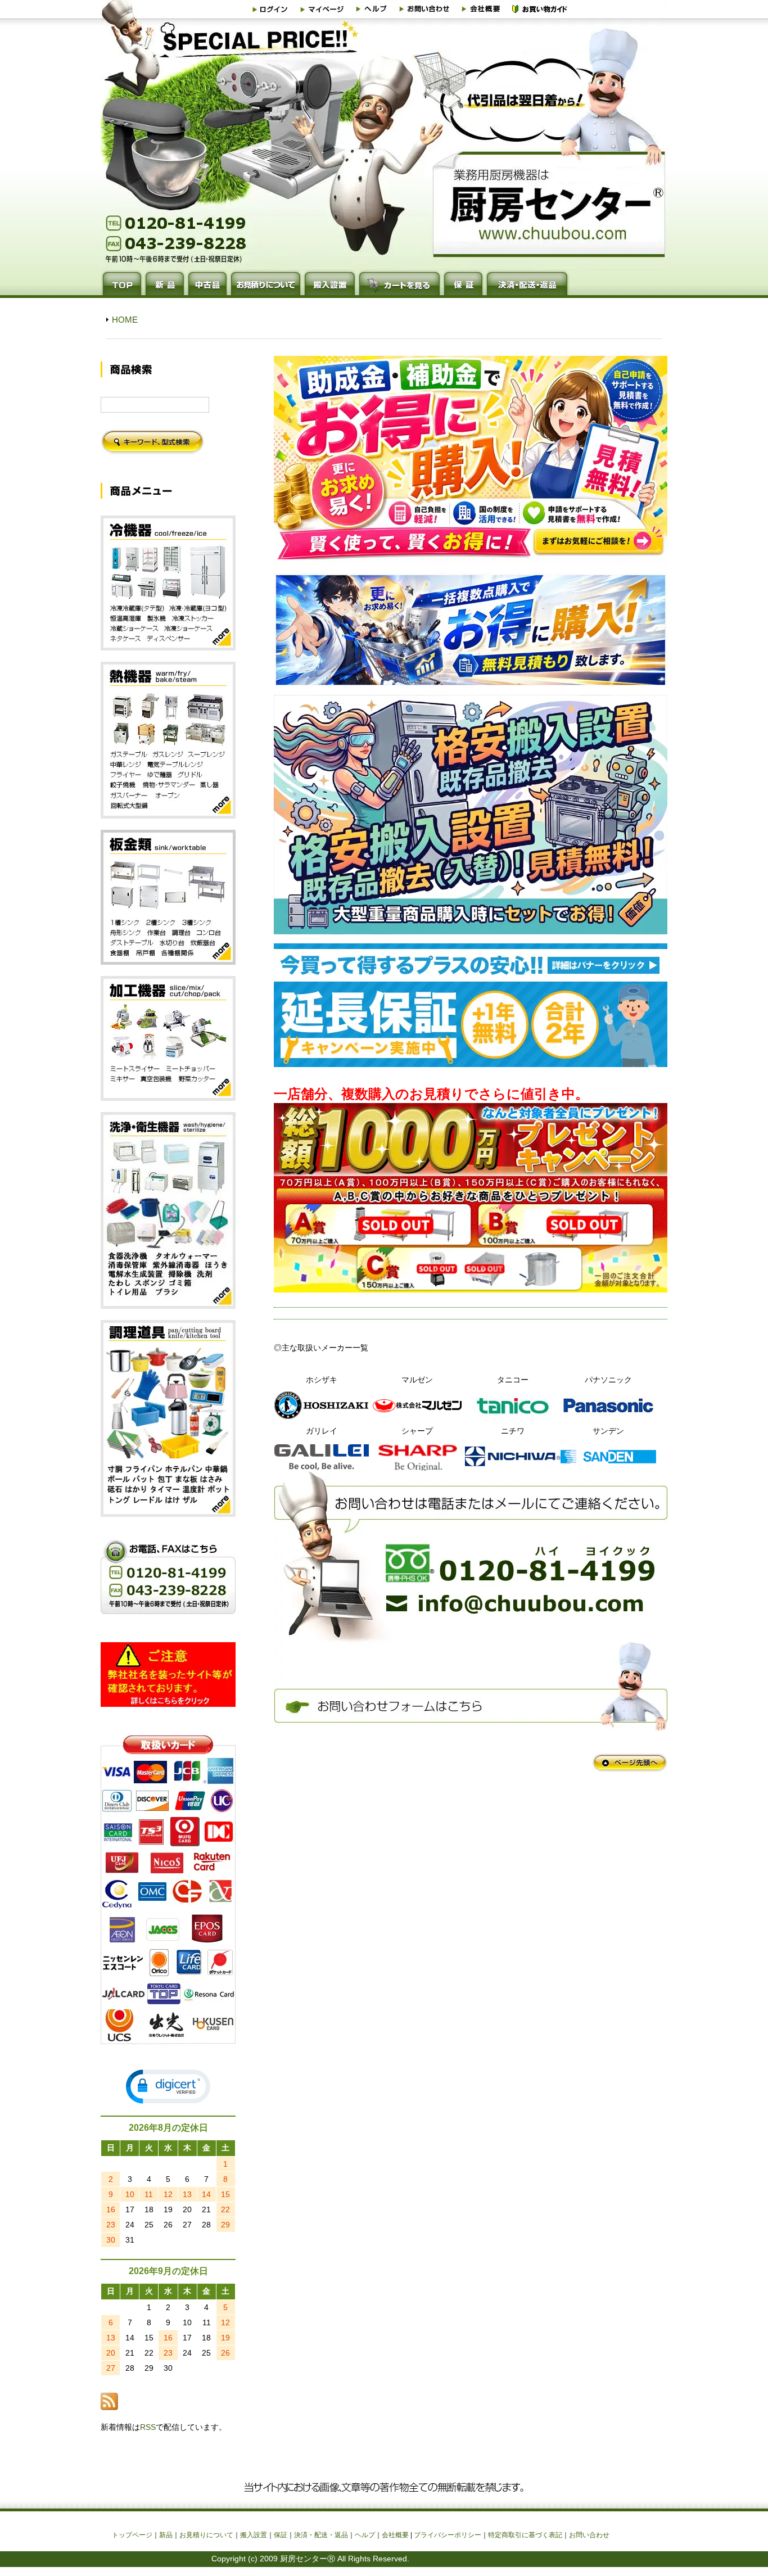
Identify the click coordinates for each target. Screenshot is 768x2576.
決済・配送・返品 (321, 2535)
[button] (168, 2087)
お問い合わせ (589, 2535)
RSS (148, 2427)
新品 (166, 2535)
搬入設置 (254, 2535)
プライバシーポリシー (448, 2535)
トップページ (132, 2535)
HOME (125, 320)
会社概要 (395, 2535)
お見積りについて (206, 2535)
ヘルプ (365, 2535)
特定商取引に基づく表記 (525, 2535)
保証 (281, 2535)
